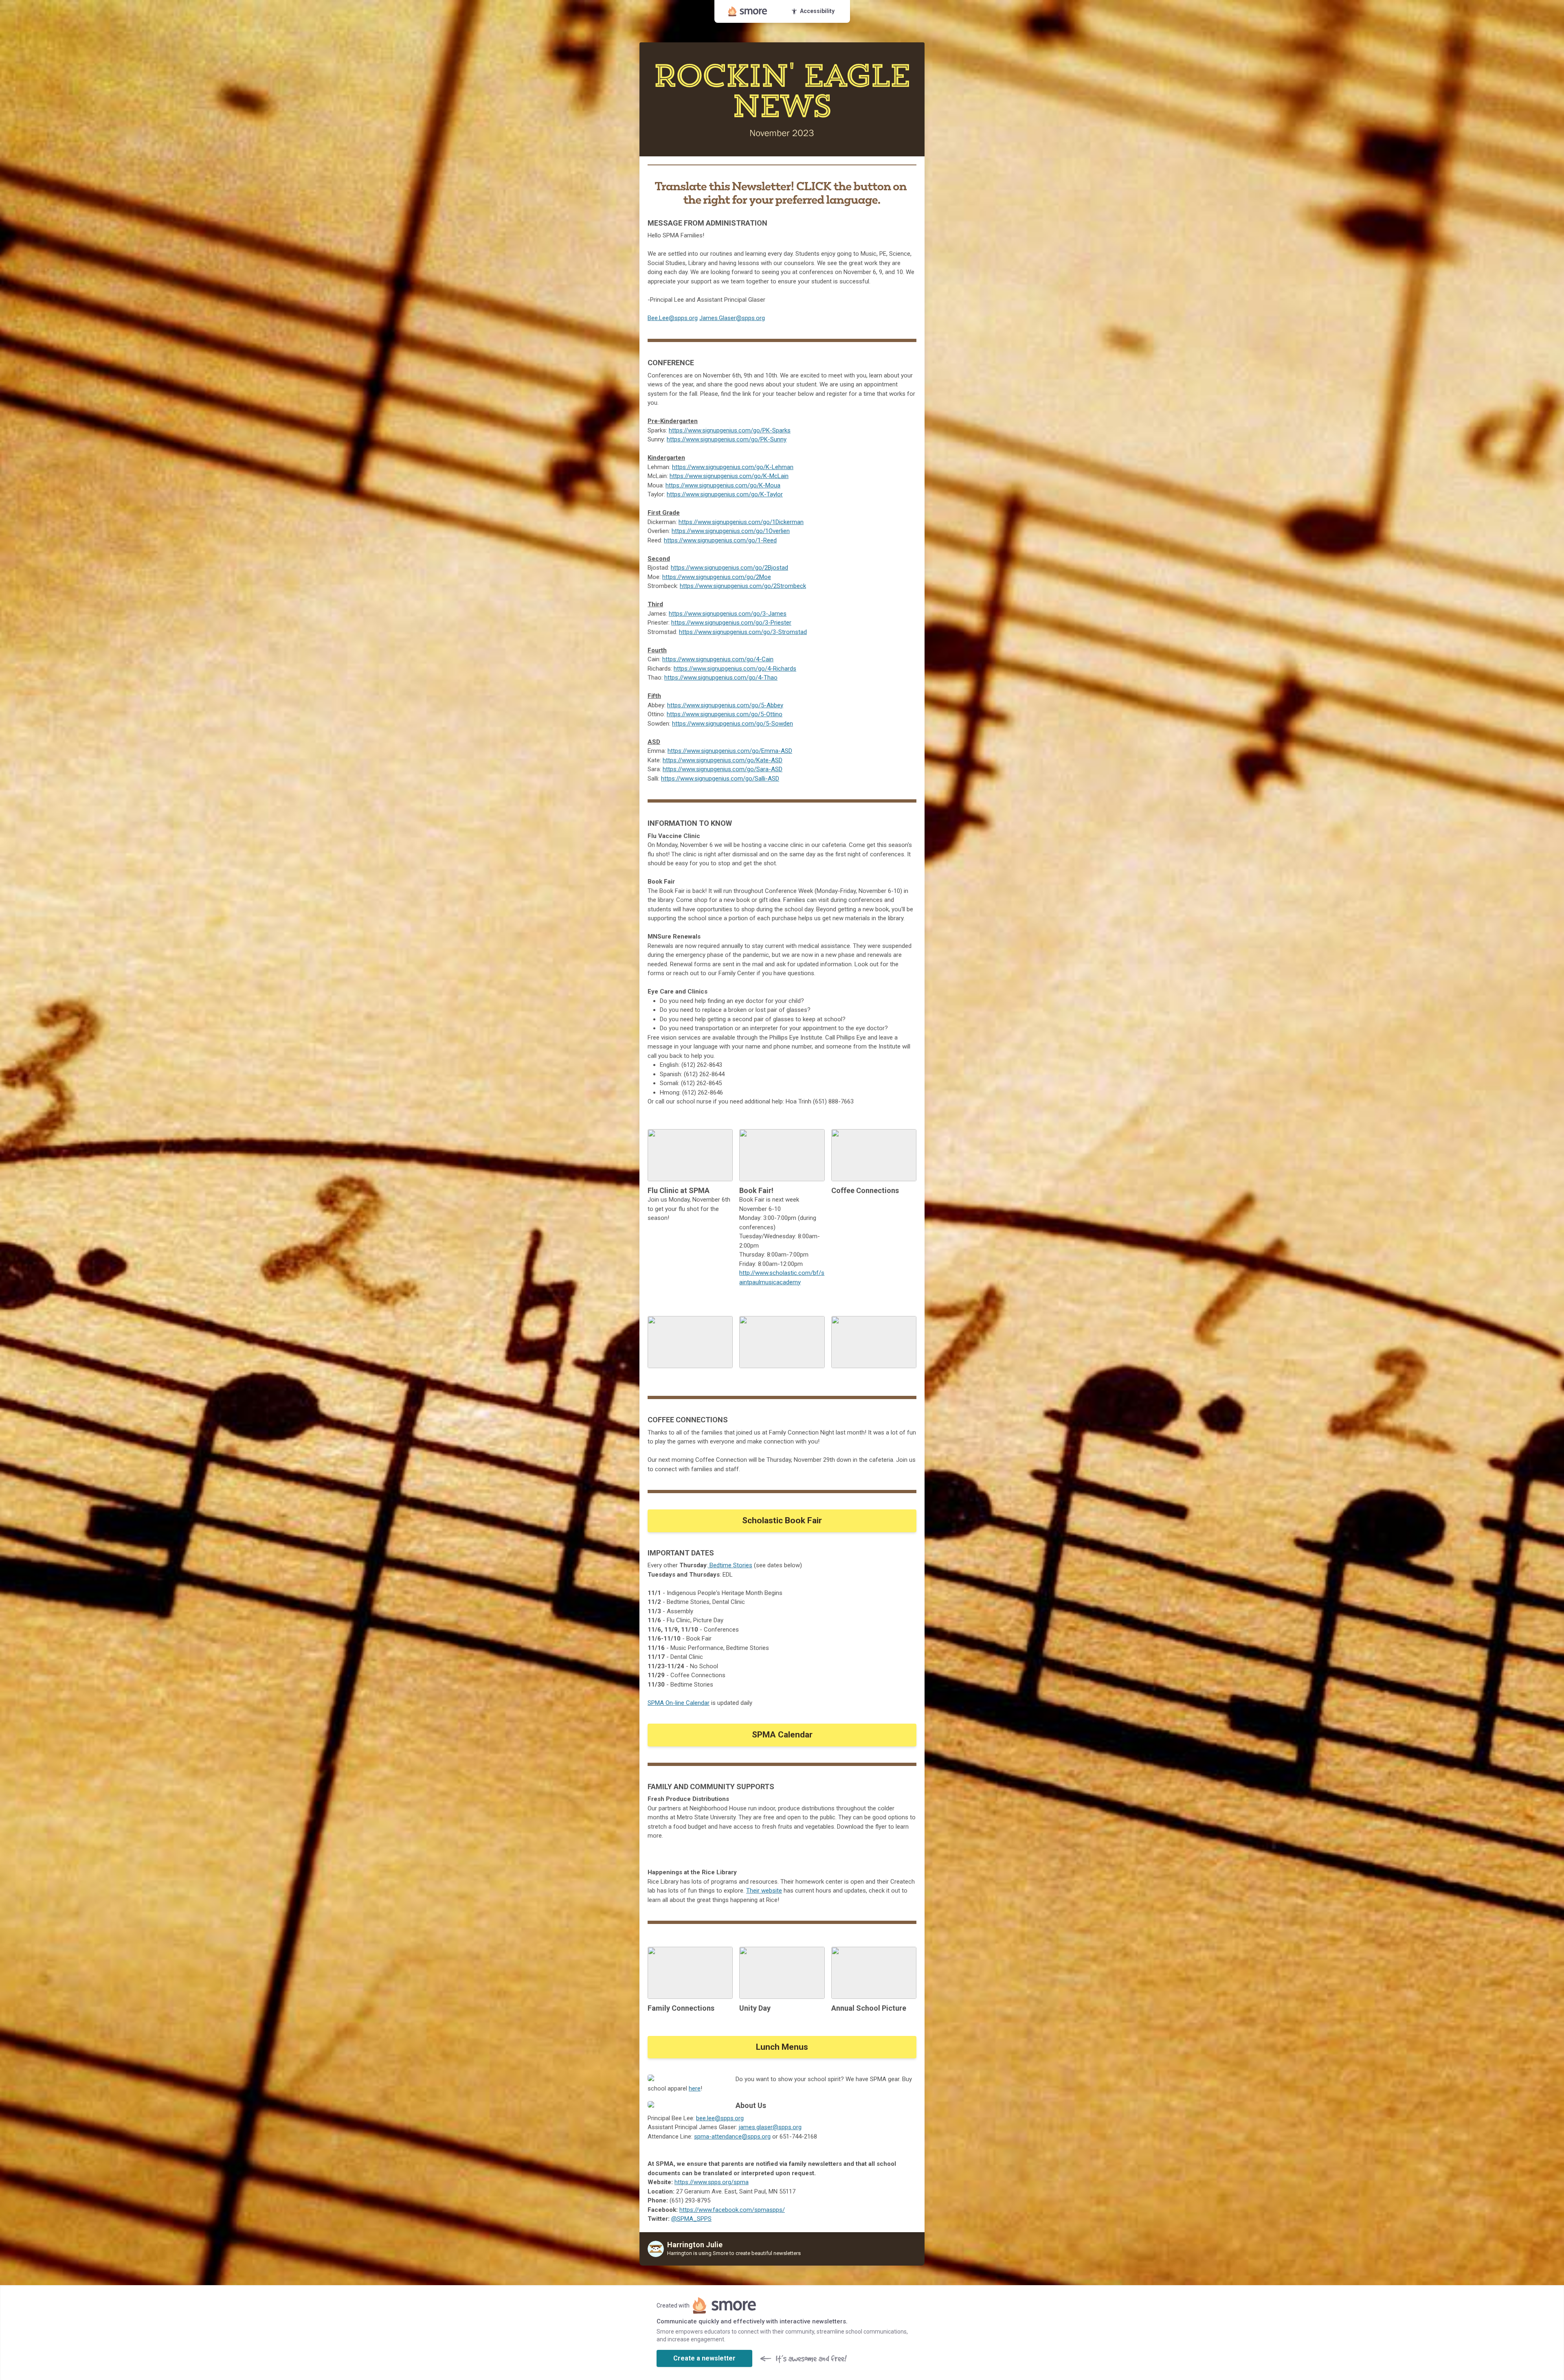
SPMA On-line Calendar (679, 1703)
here (695, 2088)
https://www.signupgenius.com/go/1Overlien (731, 531)
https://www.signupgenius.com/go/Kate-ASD (723, 760)
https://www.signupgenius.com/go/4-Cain (718, 659)
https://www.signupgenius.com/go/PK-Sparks (730, 430)
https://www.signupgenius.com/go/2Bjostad (729, 568)
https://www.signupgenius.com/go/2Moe (717, 577)
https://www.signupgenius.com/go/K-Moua (723, 485)
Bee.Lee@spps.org (673, 318)
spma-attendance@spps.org (732, 2137)
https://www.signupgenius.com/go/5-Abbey (725, 705)
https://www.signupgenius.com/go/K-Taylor (725, 494)
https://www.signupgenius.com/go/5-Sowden (733, 724)
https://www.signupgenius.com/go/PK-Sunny (727, 439)
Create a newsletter (704, 2358)
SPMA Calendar (782, 1735)
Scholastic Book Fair (782, 1520)
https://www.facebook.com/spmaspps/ (732, 2210)
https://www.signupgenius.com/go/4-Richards (735, 669)
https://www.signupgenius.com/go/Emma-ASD (730, 751)
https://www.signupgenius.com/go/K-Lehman (733, 467)
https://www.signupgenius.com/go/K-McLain (729, 476)
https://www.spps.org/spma (712, 2182)
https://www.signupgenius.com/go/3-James (728, 614)
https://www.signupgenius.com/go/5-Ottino (725, 714)
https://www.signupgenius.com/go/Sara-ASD (723, 769)
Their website (764, 1891)
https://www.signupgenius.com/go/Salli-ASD (720, 779)
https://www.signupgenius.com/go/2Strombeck (743, 586)
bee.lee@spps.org (720, 2118)
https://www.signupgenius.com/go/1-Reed (720, 540)
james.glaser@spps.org (770, 2127)
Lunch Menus (782, 2047)
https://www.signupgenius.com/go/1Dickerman (741, 522)
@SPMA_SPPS (691, 2219)
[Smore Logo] (748, 11)
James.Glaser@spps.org (732, 318)
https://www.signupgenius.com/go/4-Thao (721, 678)
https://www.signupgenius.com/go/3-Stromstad (743, 632)
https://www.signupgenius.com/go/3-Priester (731, 623)
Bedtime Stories (730, 1565)
